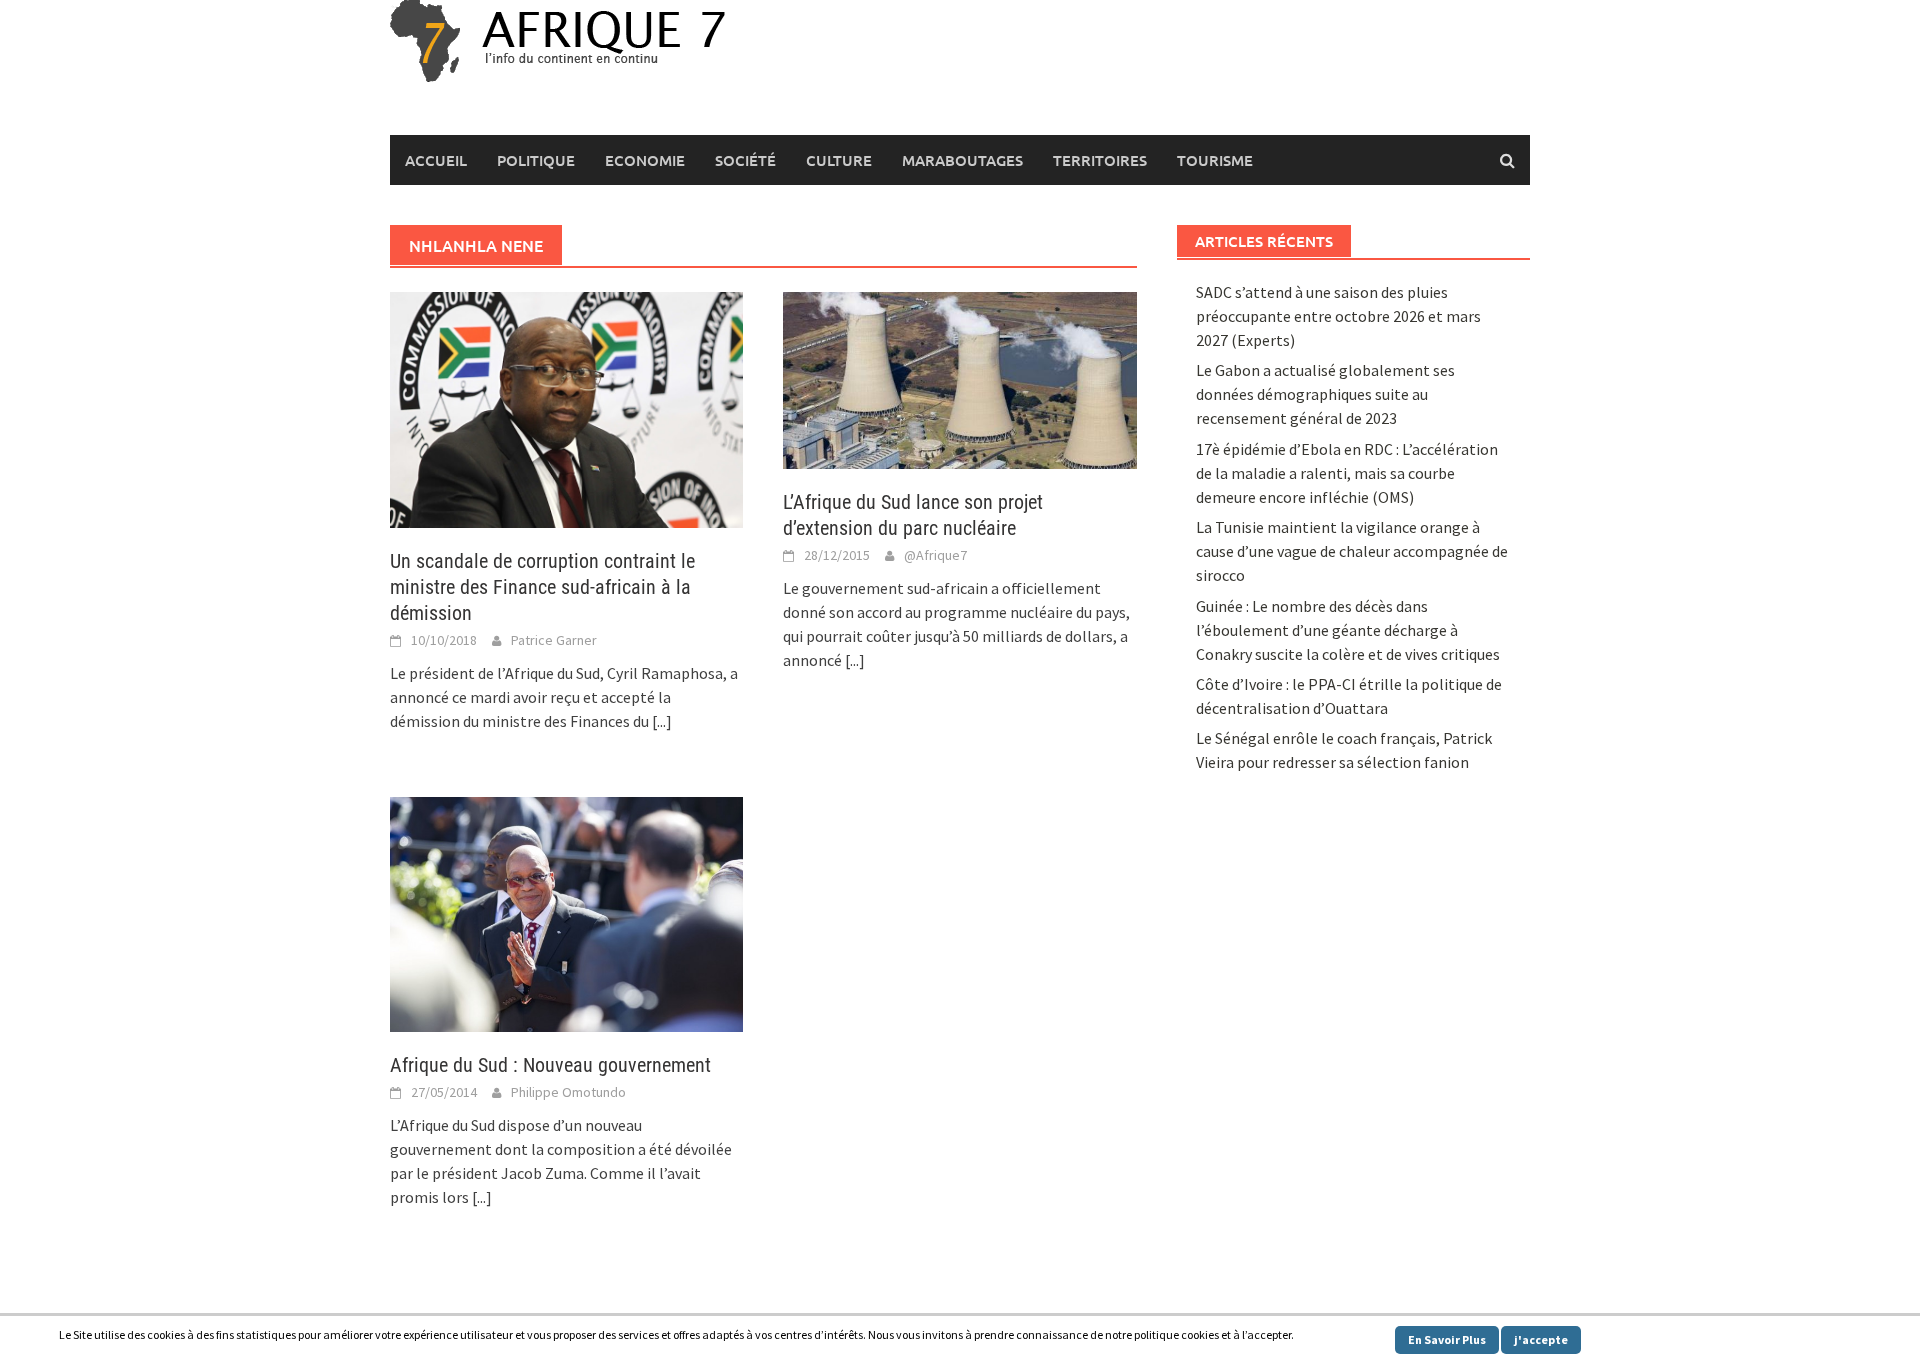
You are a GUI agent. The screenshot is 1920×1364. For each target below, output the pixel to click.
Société (745, 160)
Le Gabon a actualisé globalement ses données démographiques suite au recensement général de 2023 (1325, 394)
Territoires (1100, 160)
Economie (645, 160)
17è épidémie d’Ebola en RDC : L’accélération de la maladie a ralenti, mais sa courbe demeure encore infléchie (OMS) (1347, 473)
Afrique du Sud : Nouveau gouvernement (550, 1065)
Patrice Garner (554, 640)
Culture (839, 160)
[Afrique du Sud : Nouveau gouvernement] (566, 912)
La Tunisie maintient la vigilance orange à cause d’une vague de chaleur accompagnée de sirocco (1352, 551)
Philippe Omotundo (568, 1092)
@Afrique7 (935, 555)
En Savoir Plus (1447, 1339)
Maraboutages (962, 160)
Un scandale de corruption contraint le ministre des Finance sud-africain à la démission (542, 587)
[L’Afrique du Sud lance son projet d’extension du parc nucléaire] (959, 378)
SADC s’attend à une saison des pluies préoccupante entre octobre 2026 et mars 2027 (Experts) (1338, 316)
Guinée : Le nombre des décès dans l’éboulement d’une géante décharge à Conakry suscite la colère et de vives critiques (1348, 630)
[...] (662, 721)
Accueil (436, 160)
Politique (536, 160)
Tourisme (1215, 160)
